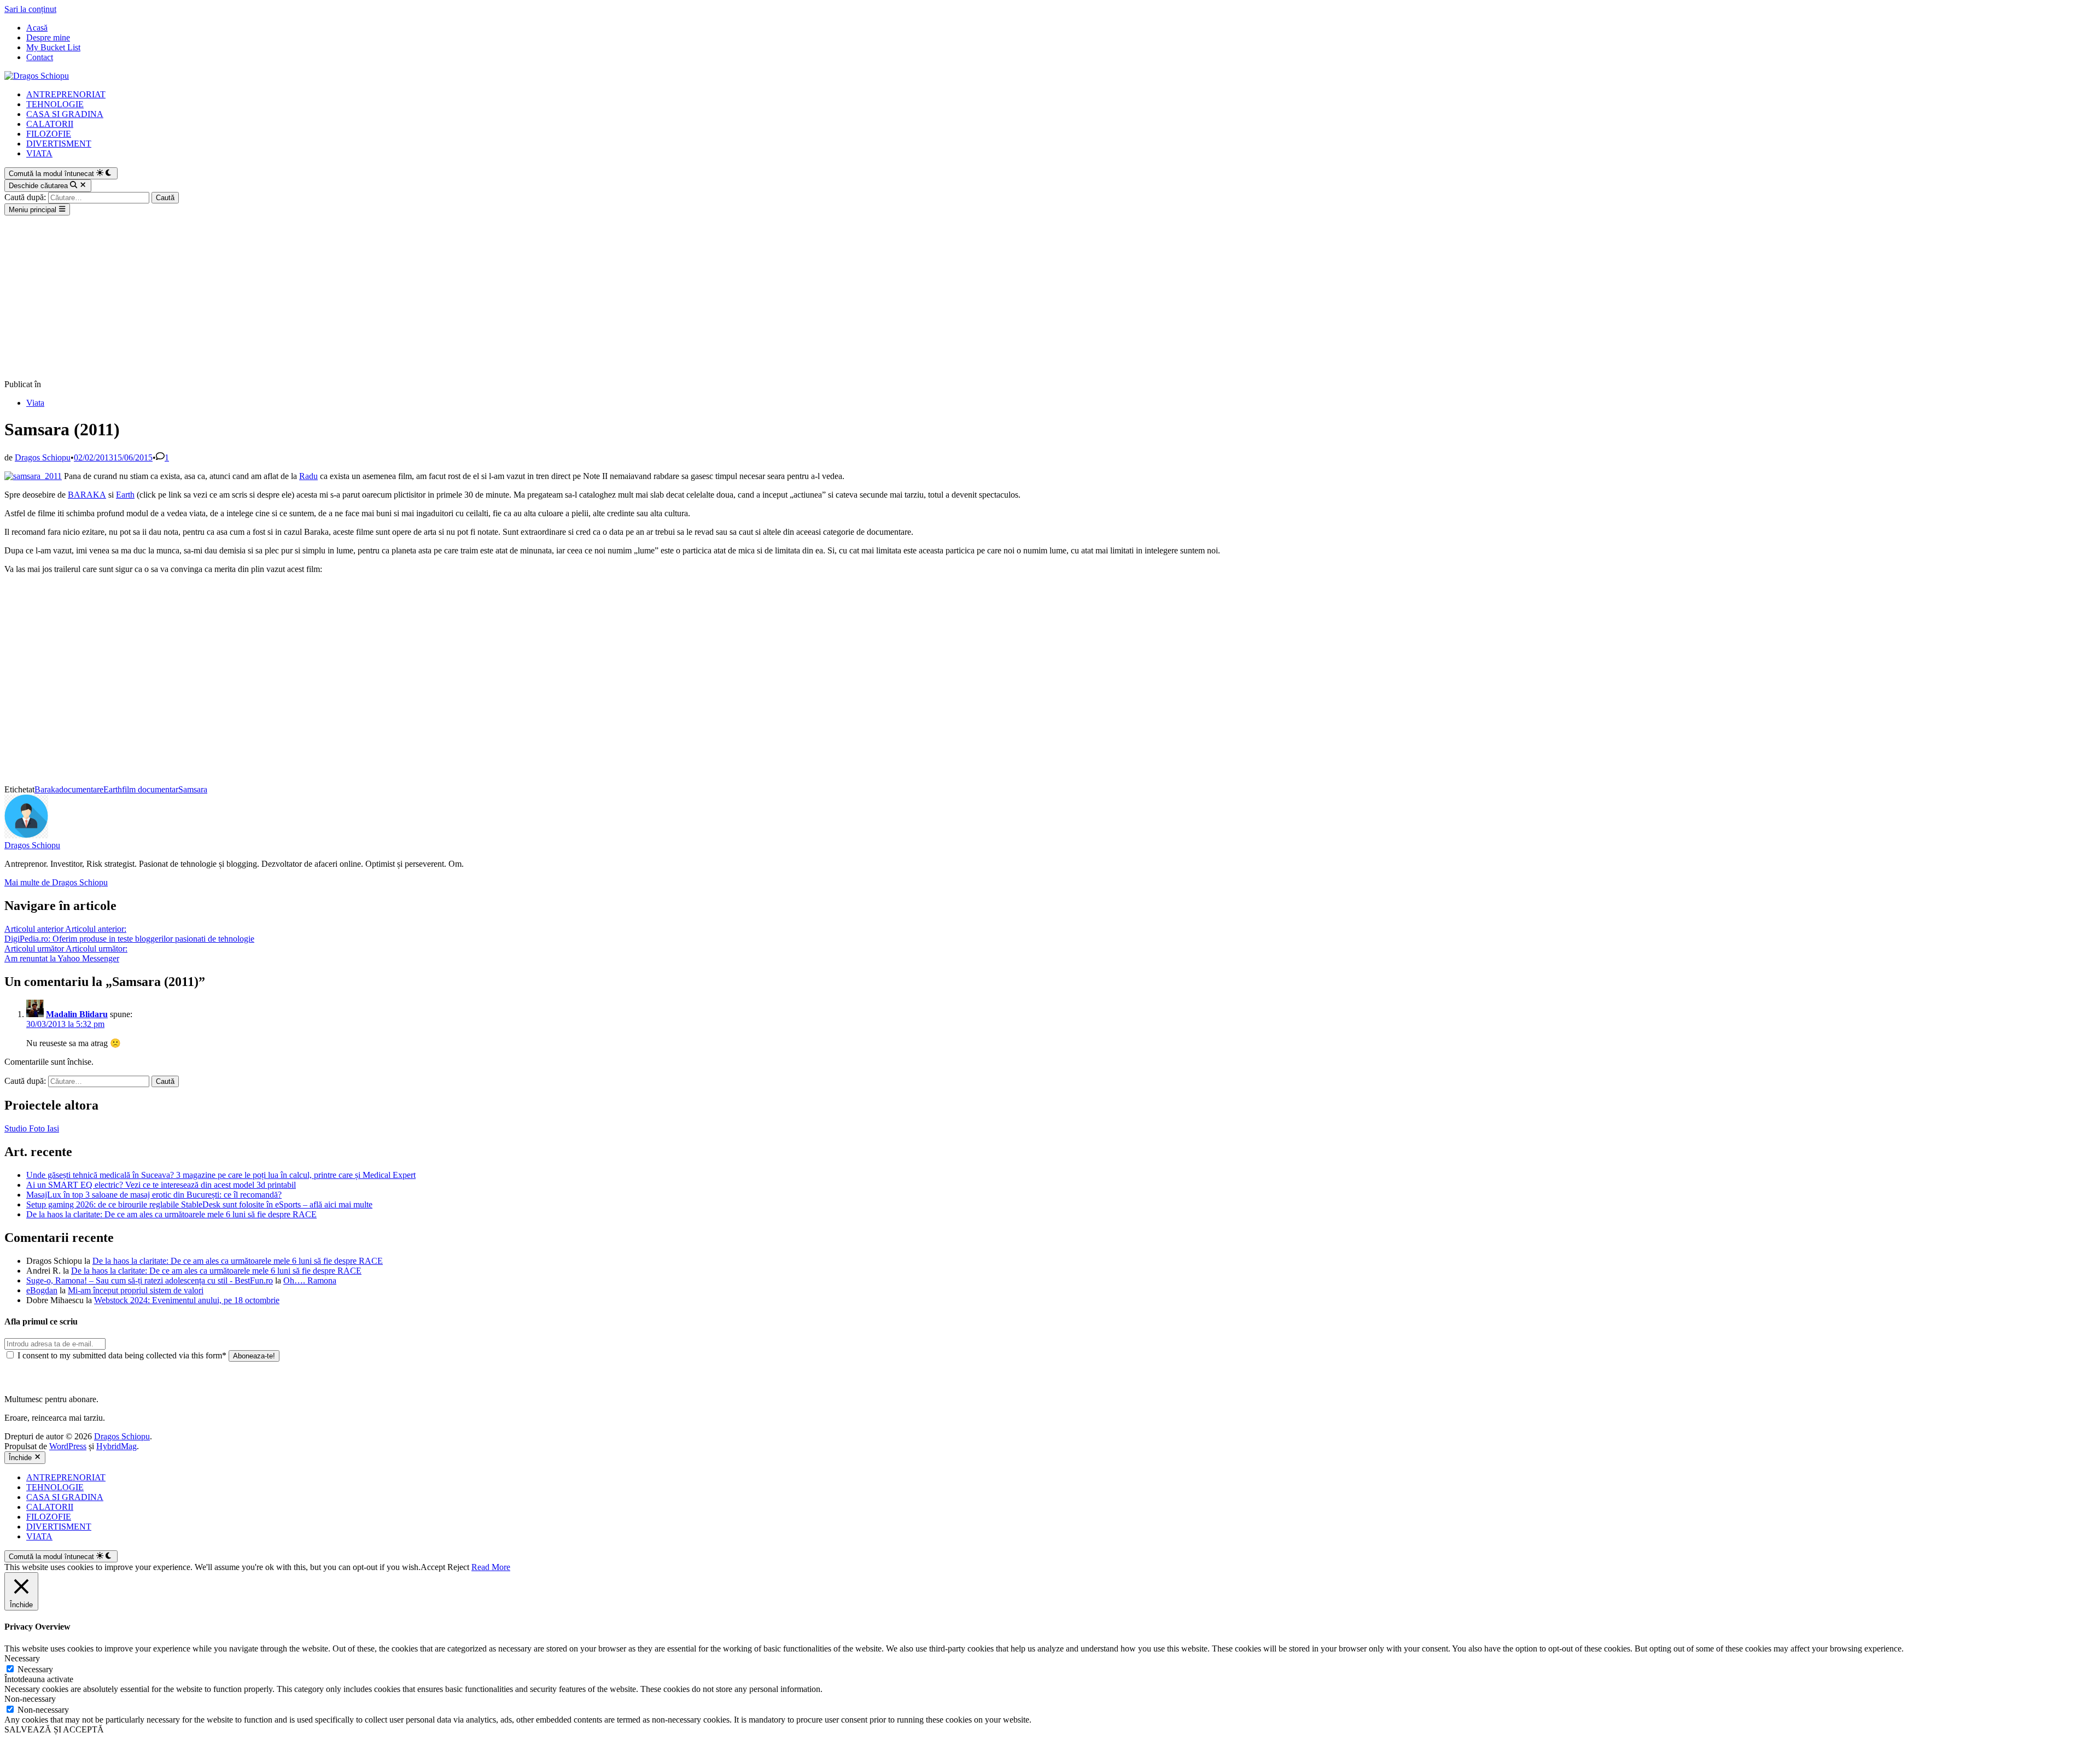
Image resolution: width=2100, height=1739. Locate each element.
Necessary (35, 1669)
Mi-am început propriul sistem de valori (136, 1290)
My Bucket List (53, 47)
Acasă (37, 28)
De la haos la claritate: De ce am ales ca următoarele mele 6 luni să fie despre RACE (171, 1214)
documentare (81, 789)
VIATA (39, 153)
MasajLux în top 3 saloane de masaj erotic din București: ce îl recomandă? (154, 1195)
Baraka (47, 789)
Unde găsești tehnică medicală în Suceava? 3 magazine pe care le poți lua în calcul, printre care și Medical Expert (221, 1175)
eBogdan (42, 1290)
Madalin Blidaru (77, 1014)
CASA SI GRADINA (65, 114)
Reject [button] (458, 1567)
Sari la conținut (30, 9)
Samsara (193, 789)
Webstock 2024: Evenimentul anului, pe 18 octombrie (187, 1300)
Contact (40, 57)
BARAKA (87, 495)
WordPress (68, 1446)
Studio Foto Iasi (32, 1128)
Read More (491, 1567)
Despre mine (48, 37)
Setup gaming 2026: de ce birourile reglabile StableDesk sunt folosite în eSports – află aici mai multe (199, 1204)
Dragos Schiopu (43, 457)
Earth (125, 495)
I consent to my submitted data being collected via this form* (122, 1355)
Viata (35, 403)
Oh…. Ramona (310, 1280)
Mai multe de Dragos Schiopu (56, 882)
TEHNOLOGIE (55, 104)
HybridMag (116, 1446)
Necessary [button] (22, 1658)
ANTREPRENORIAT (66, 94)
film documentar (150, 789)
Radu (308, 476)
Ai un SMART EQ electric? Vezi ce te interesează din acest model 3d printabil (161, 1185)
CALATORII (50, 124)
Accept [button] (433, 1567)
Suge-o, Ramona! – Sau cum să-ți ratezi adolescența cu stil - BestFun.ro (150, 1280)
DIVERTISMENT (59, 144)
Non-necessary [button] (30, 1699)
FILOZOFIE (49, 134)
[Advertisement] (1050, 297)
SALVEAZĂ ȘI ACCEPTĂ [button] (54, 1729)
